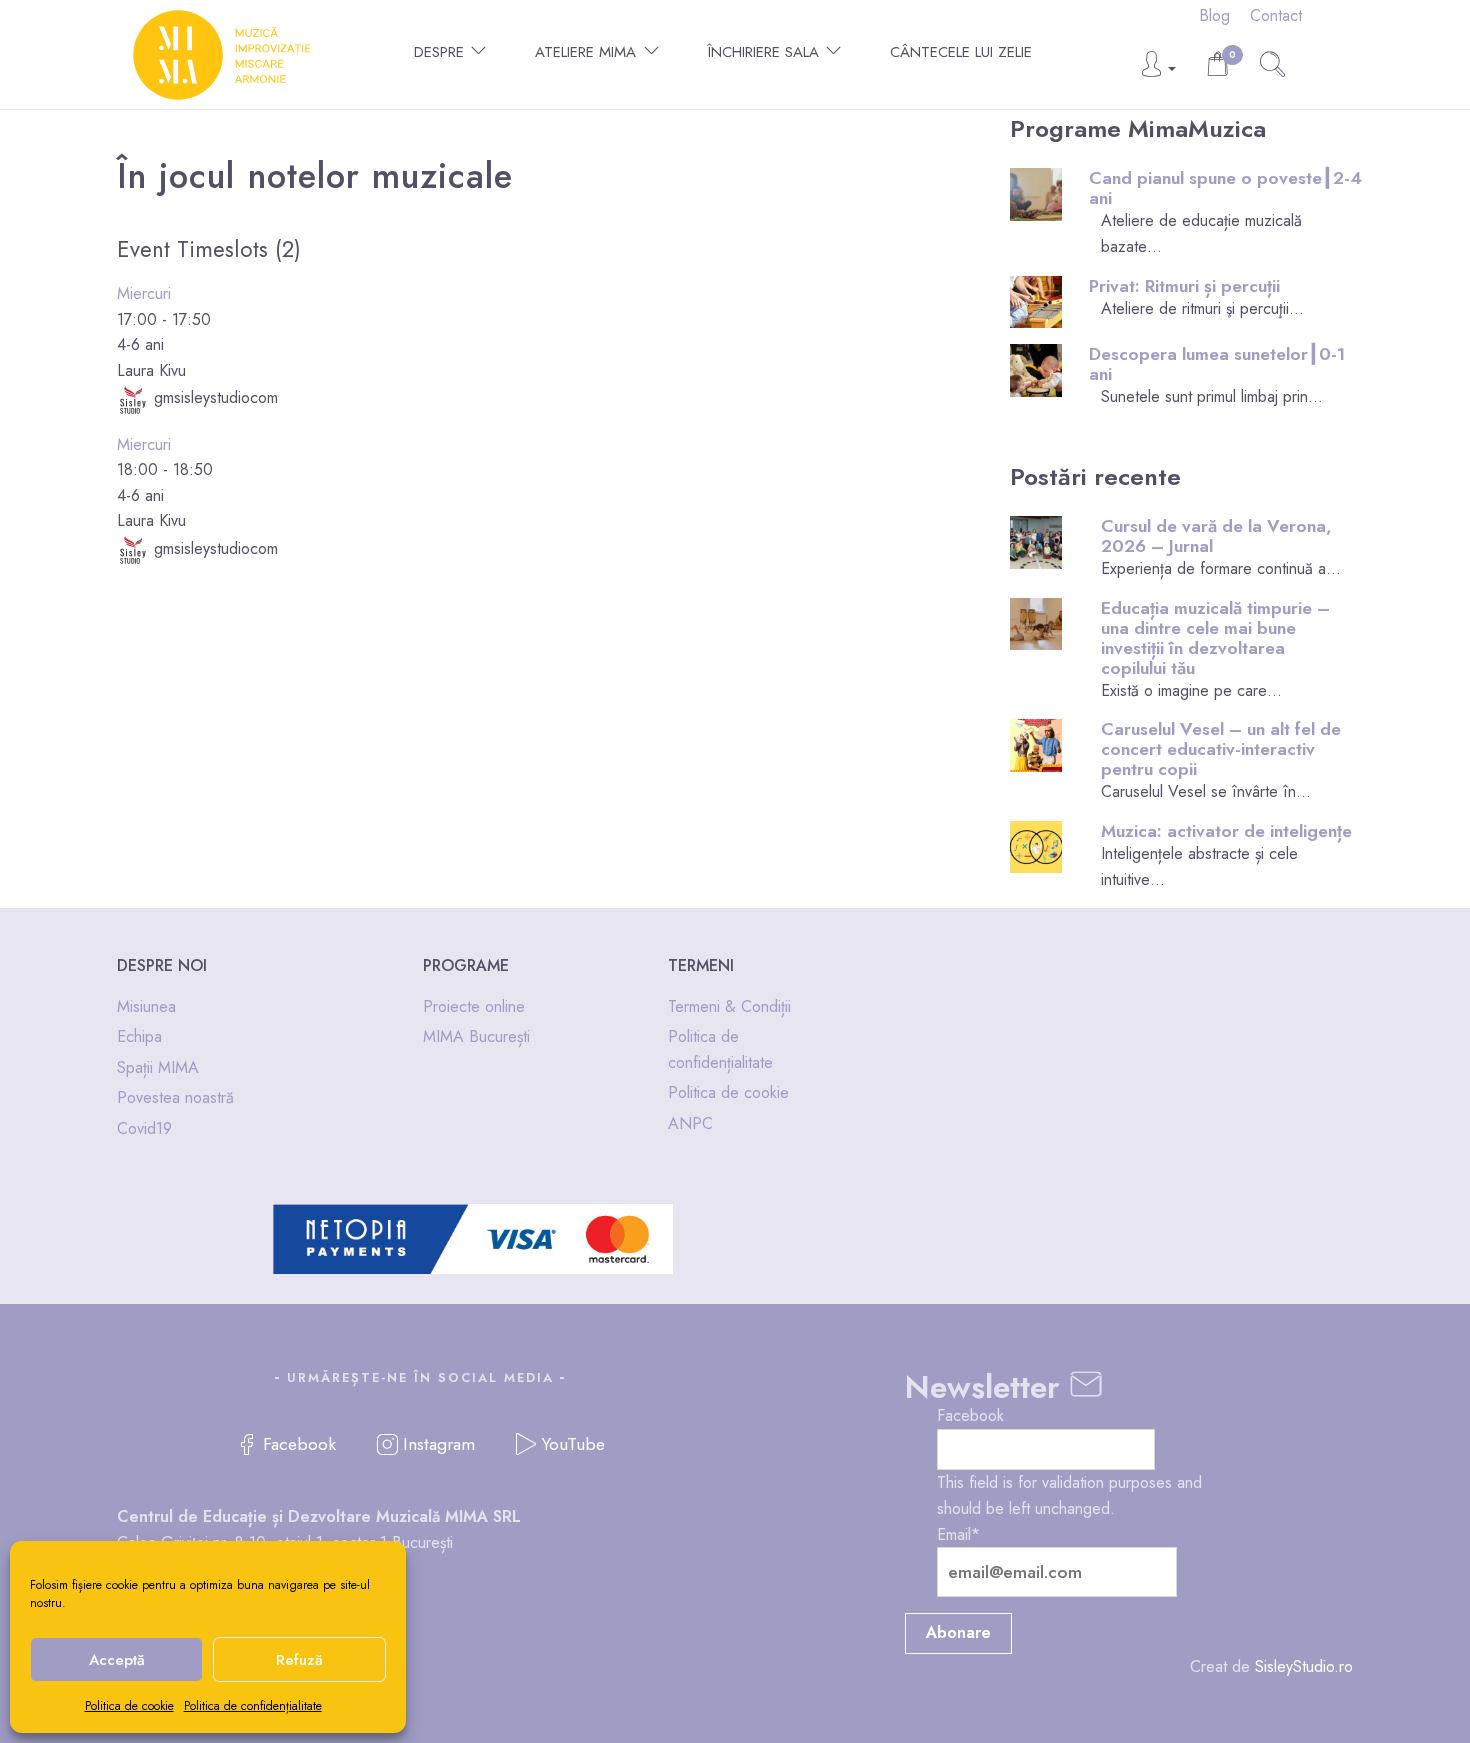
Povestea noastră (175, 1097)
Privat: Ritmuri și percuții (1184, 286)
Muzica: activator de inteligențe (1226, 831)
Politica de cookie (129, 1706)
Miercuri (144, 293)
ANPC (690, 1123)
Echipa (139, 1036)
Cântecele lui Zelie (961, 52)
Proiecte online (474, 1006)
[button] (1157, 69)
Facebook (970, 1415)
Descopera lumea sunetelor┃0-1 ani (1217, 364)
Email (958, 1534)
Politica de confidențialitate (253, 1706)
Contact (1276, 15)
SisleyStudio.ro (1304, 1666)
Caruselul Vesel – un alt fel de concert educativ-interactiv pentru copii (1221, 749)
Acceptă (117, 1660)
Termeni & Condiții (729, 1006)
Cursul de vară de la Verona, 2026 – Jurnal (1216, 536)
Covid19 (144, 1128)
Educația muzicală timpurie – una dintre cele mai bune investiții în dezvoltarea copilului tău (1215, 638)
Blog (1214, 15)
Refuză (299, 1660)
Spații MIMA (158, 1067)
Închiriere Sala (763, 52)
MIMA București (476, 1036)
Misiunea (146, 1006)
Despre (439, 52)
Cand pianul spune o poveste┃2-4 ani (1225, 188)
